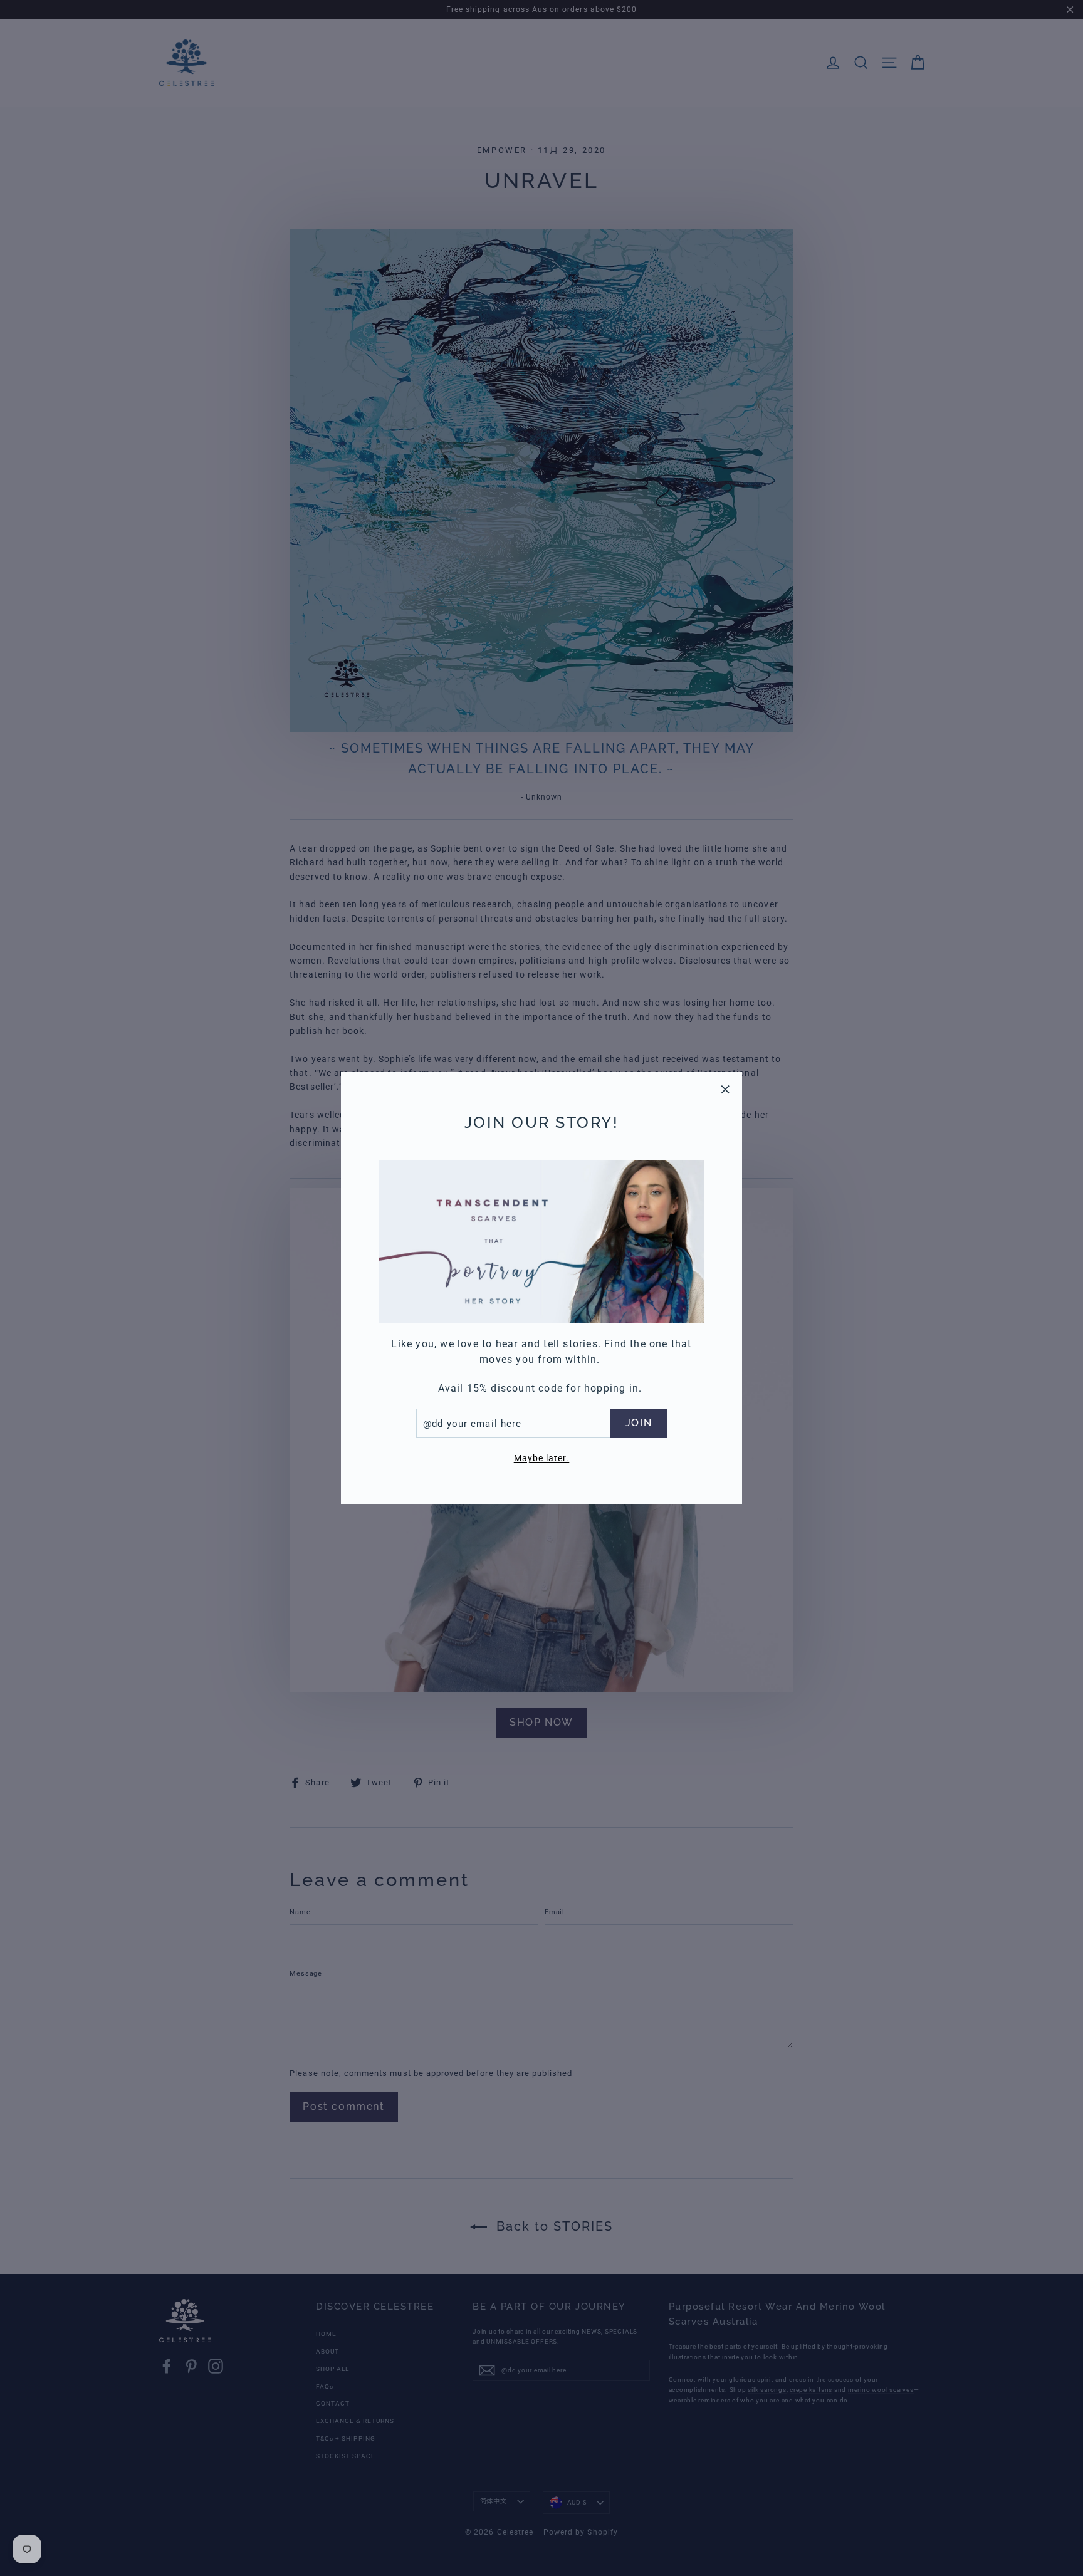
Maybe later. (542, 1458)
